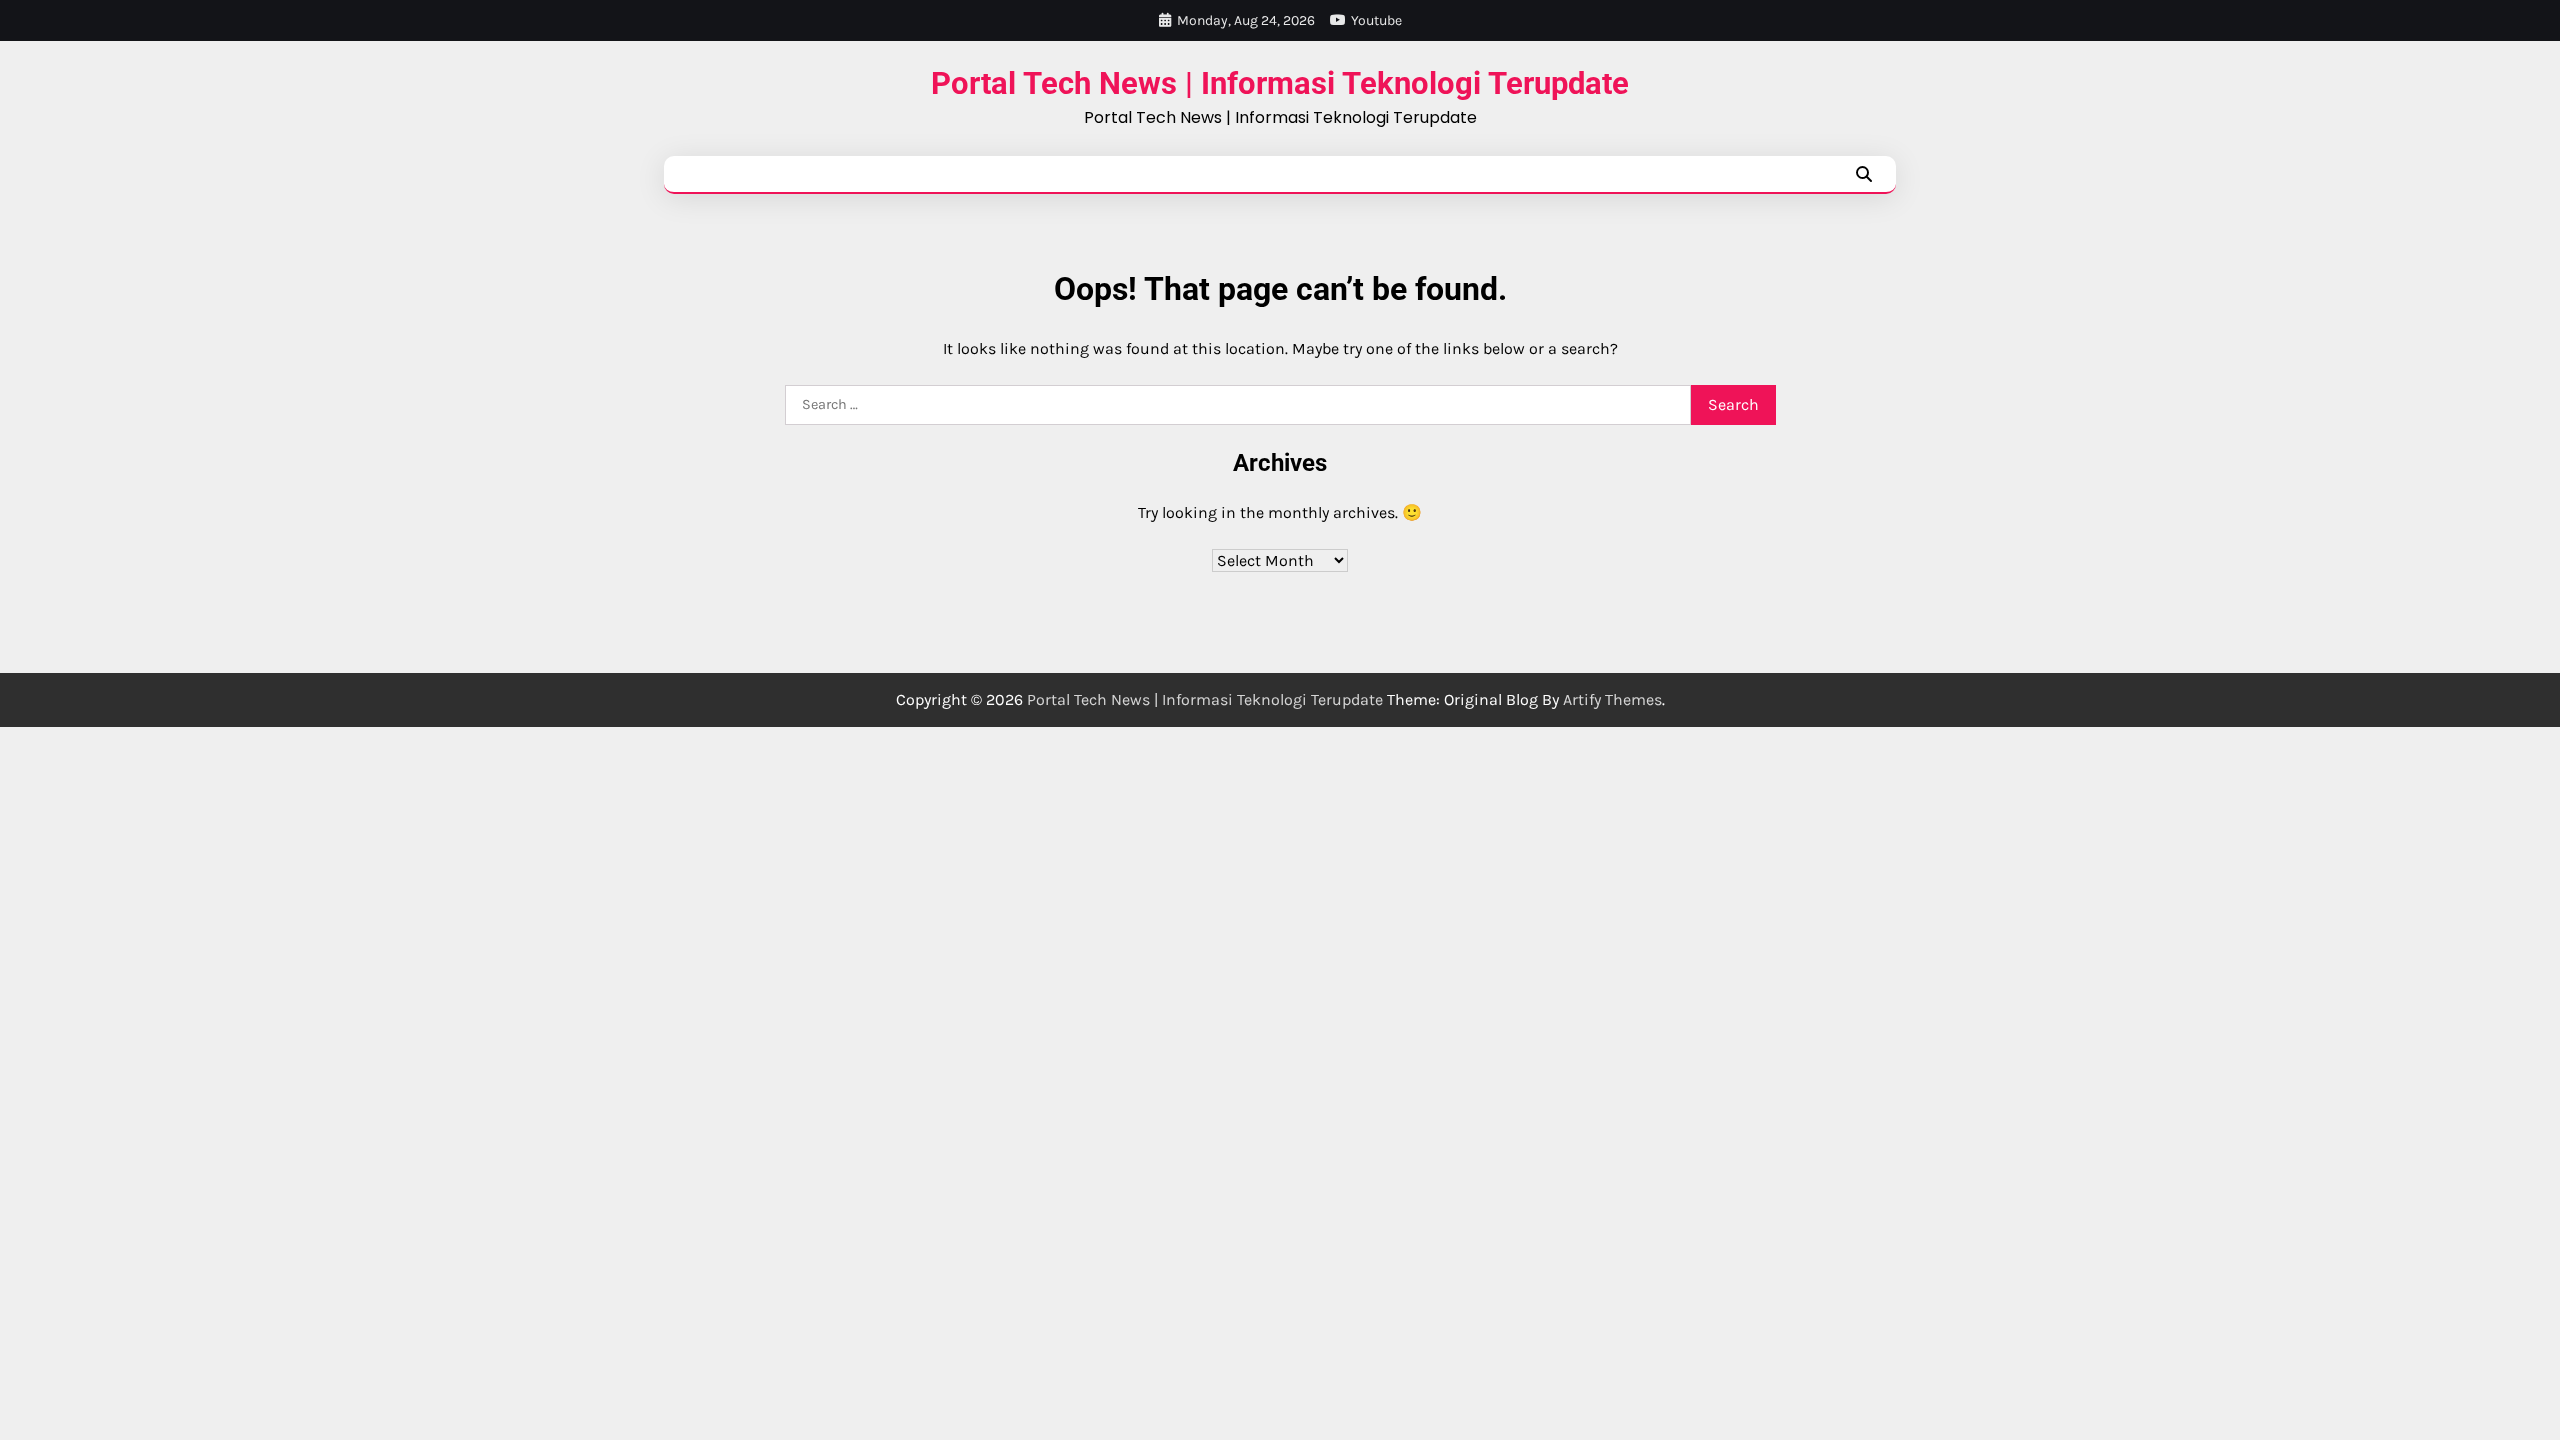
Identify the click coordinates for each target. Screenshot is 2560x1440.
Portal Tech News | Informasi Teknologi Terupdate (1280, 83)
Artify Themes (1612, 699)
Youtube (1376, 20)
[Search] (1864, 174)
